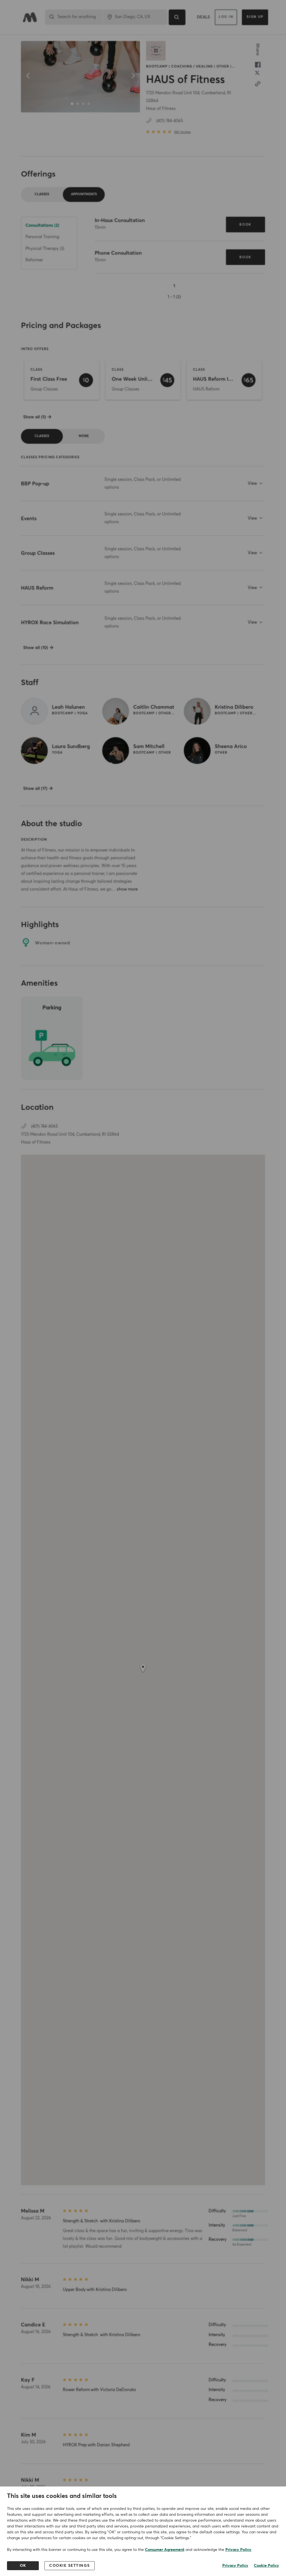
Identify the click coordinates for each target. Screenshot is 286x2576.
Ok (23, 2566)
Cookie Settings (70, 2566)
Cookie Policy (266, 2566)
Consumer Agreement (165, 2550)
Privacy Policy (238, 2550)
